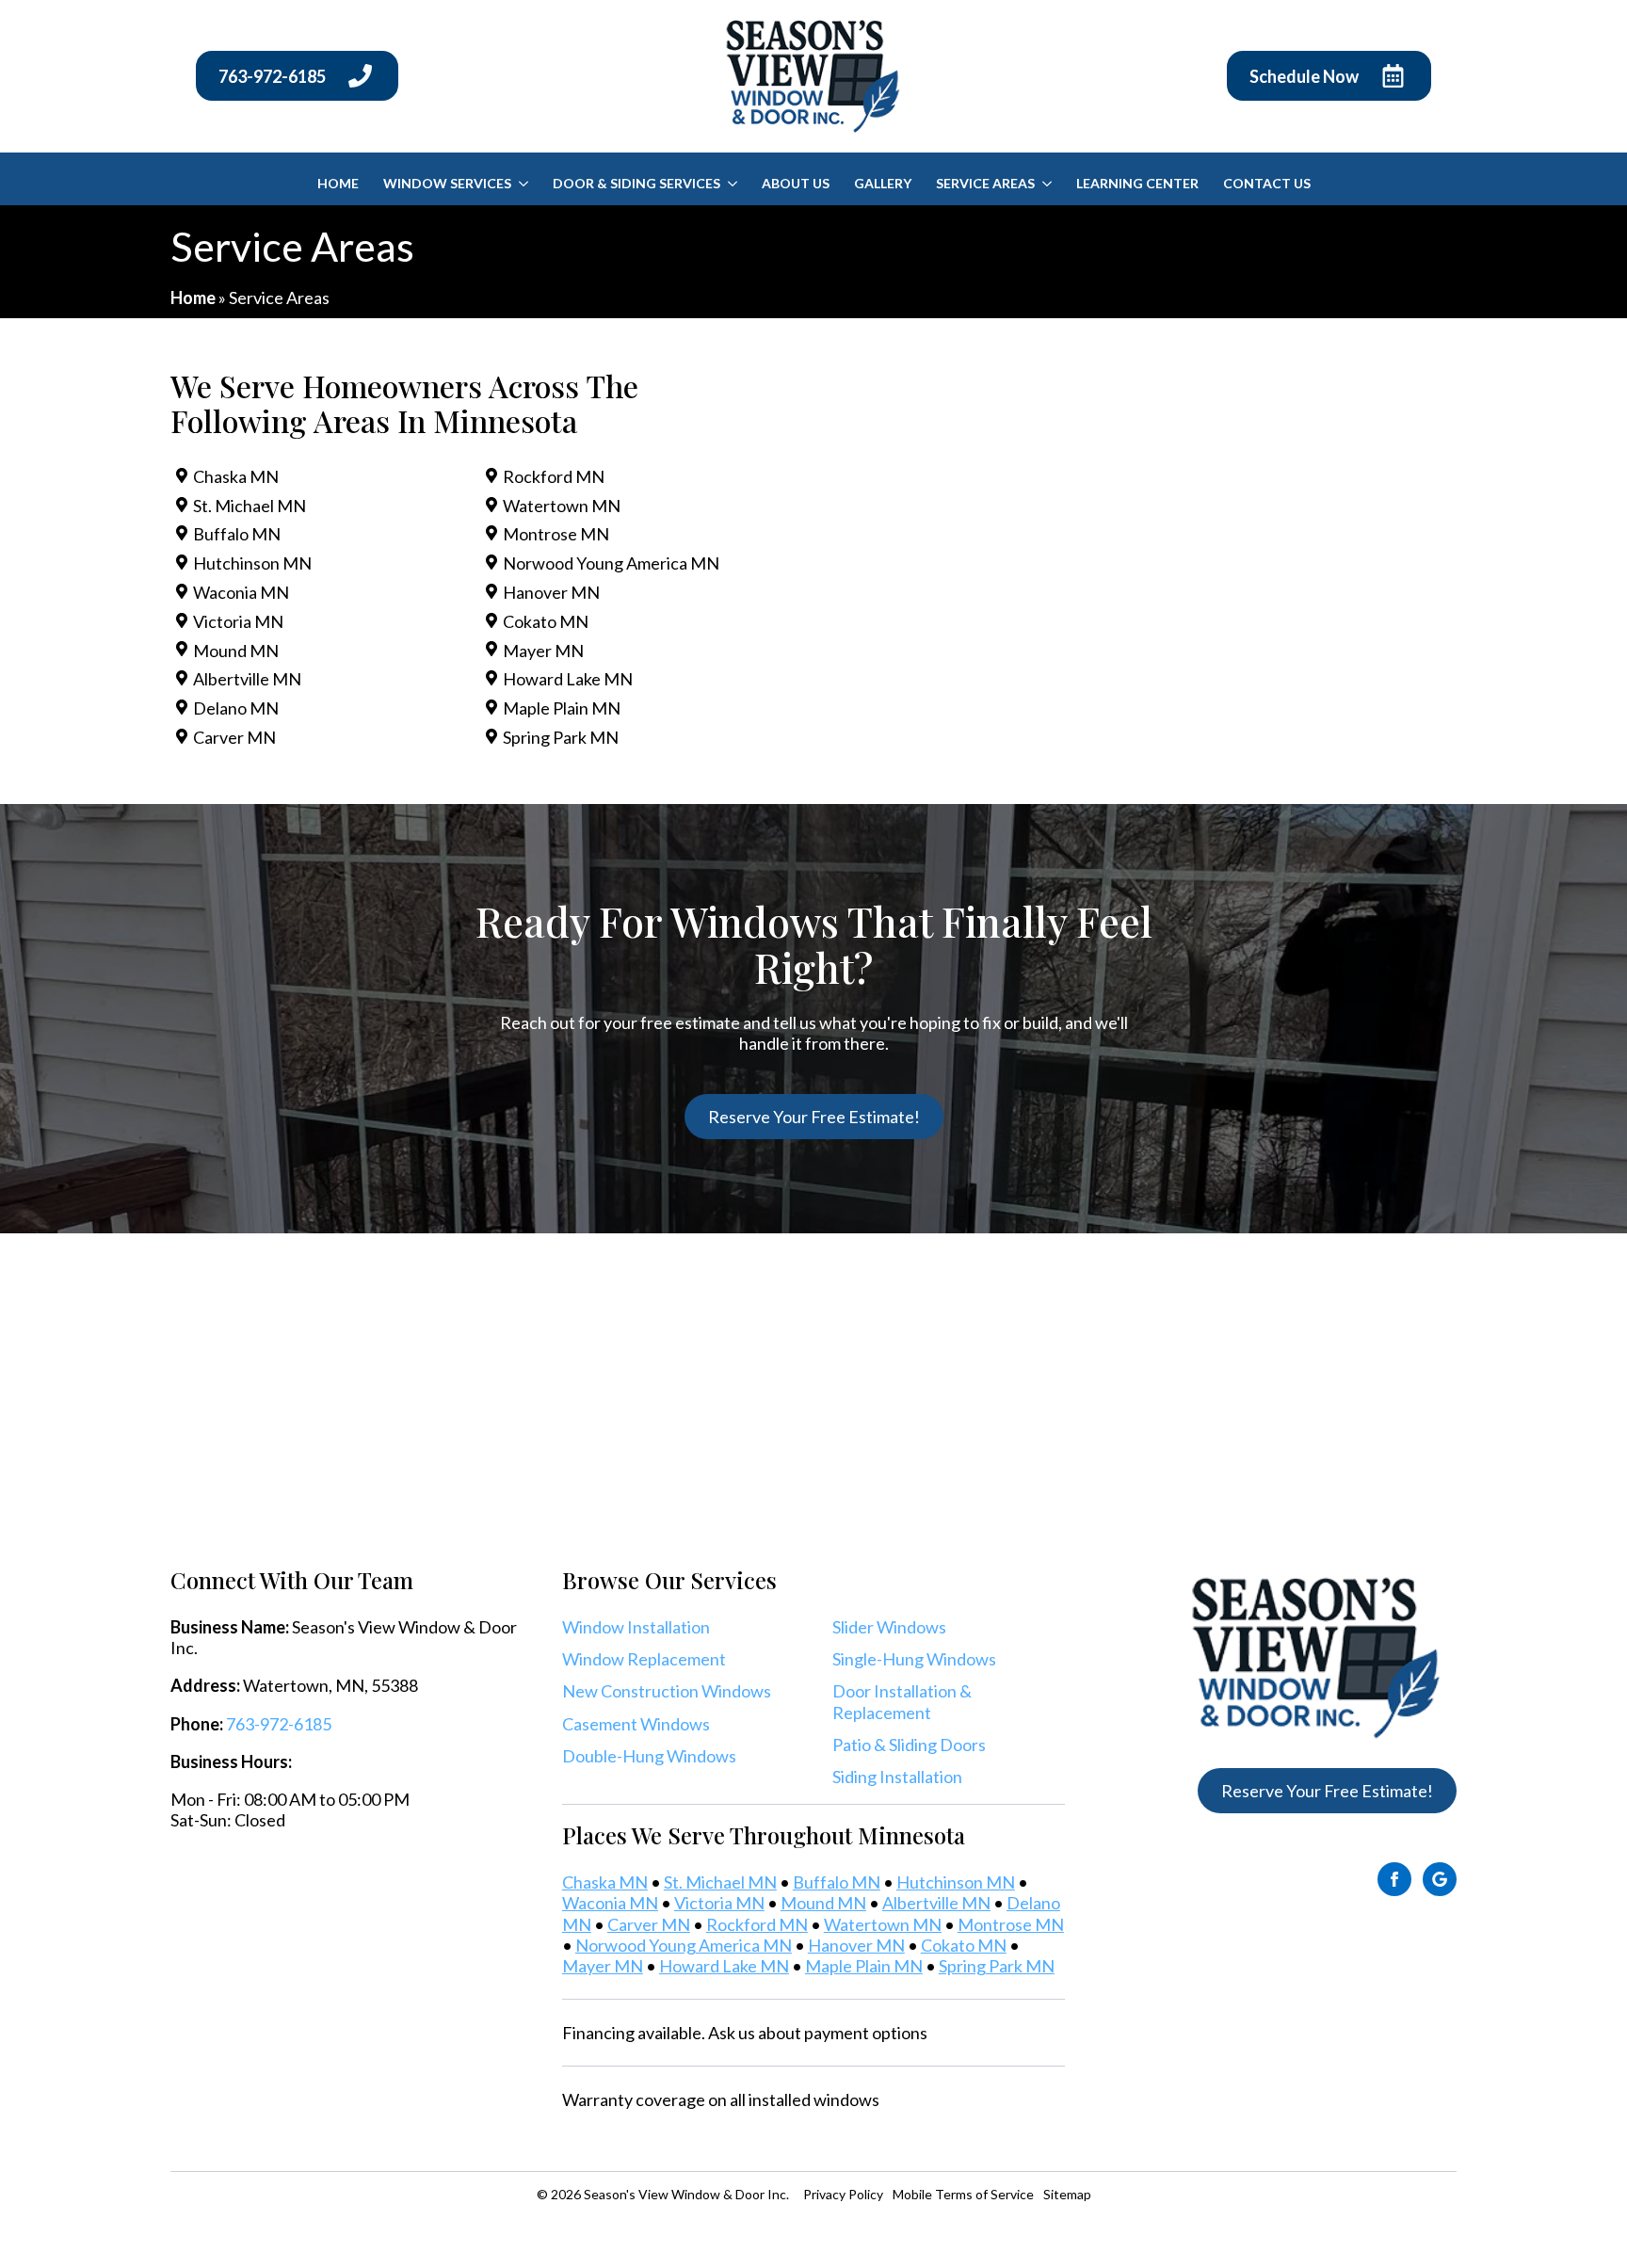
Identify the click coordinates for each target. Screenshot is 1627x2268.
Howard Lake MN (568, 679)
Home (338, 183)
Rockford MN (554, 476)
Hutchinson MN (252, 563)
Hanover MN (551, 592)
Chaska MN (236, 476)
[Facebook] (1394, 1879)
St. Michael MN (250, 506)
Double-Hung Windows (649, 1756)
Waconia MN (241, 592)
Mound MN (236, 651)
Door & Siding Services (636, 183)
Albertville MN (247, 679)
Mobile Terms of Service (963, 2194)
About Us (796, 183)
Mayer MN (543, 651)
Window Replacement (644, 1659)
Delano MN (236, 708)
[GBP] (1440, 1879)
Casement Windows (636, 1724)
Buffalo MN (237, 534)
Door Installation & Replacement (902, 1701)
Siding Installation (897, 1777)
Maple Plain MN (562, 708)
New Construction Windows (667, 1691)
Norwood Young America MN (611, 563)
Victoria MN (238, 621)
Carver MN (234, 737)
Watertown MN (562, 506)
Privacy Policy (843, 2194)
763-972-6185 (279, 1724)
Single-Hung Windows (914, 1659)
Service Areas (985, 183)
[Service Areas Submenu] (1047, 184)
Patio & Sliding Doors (909, 1745)
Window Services (447, 183)
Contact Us (1267, 183)
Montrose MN (556, 534)
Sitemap (1067, 2194)
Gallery (883, 183)
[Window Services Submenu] (523, 184)
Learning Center (1137, 183)
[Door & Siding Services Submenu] (732, 184)
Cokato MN (546, 621)
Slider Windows (889, 1627)
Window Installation (636, 1627)
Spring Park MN (561, 737)
